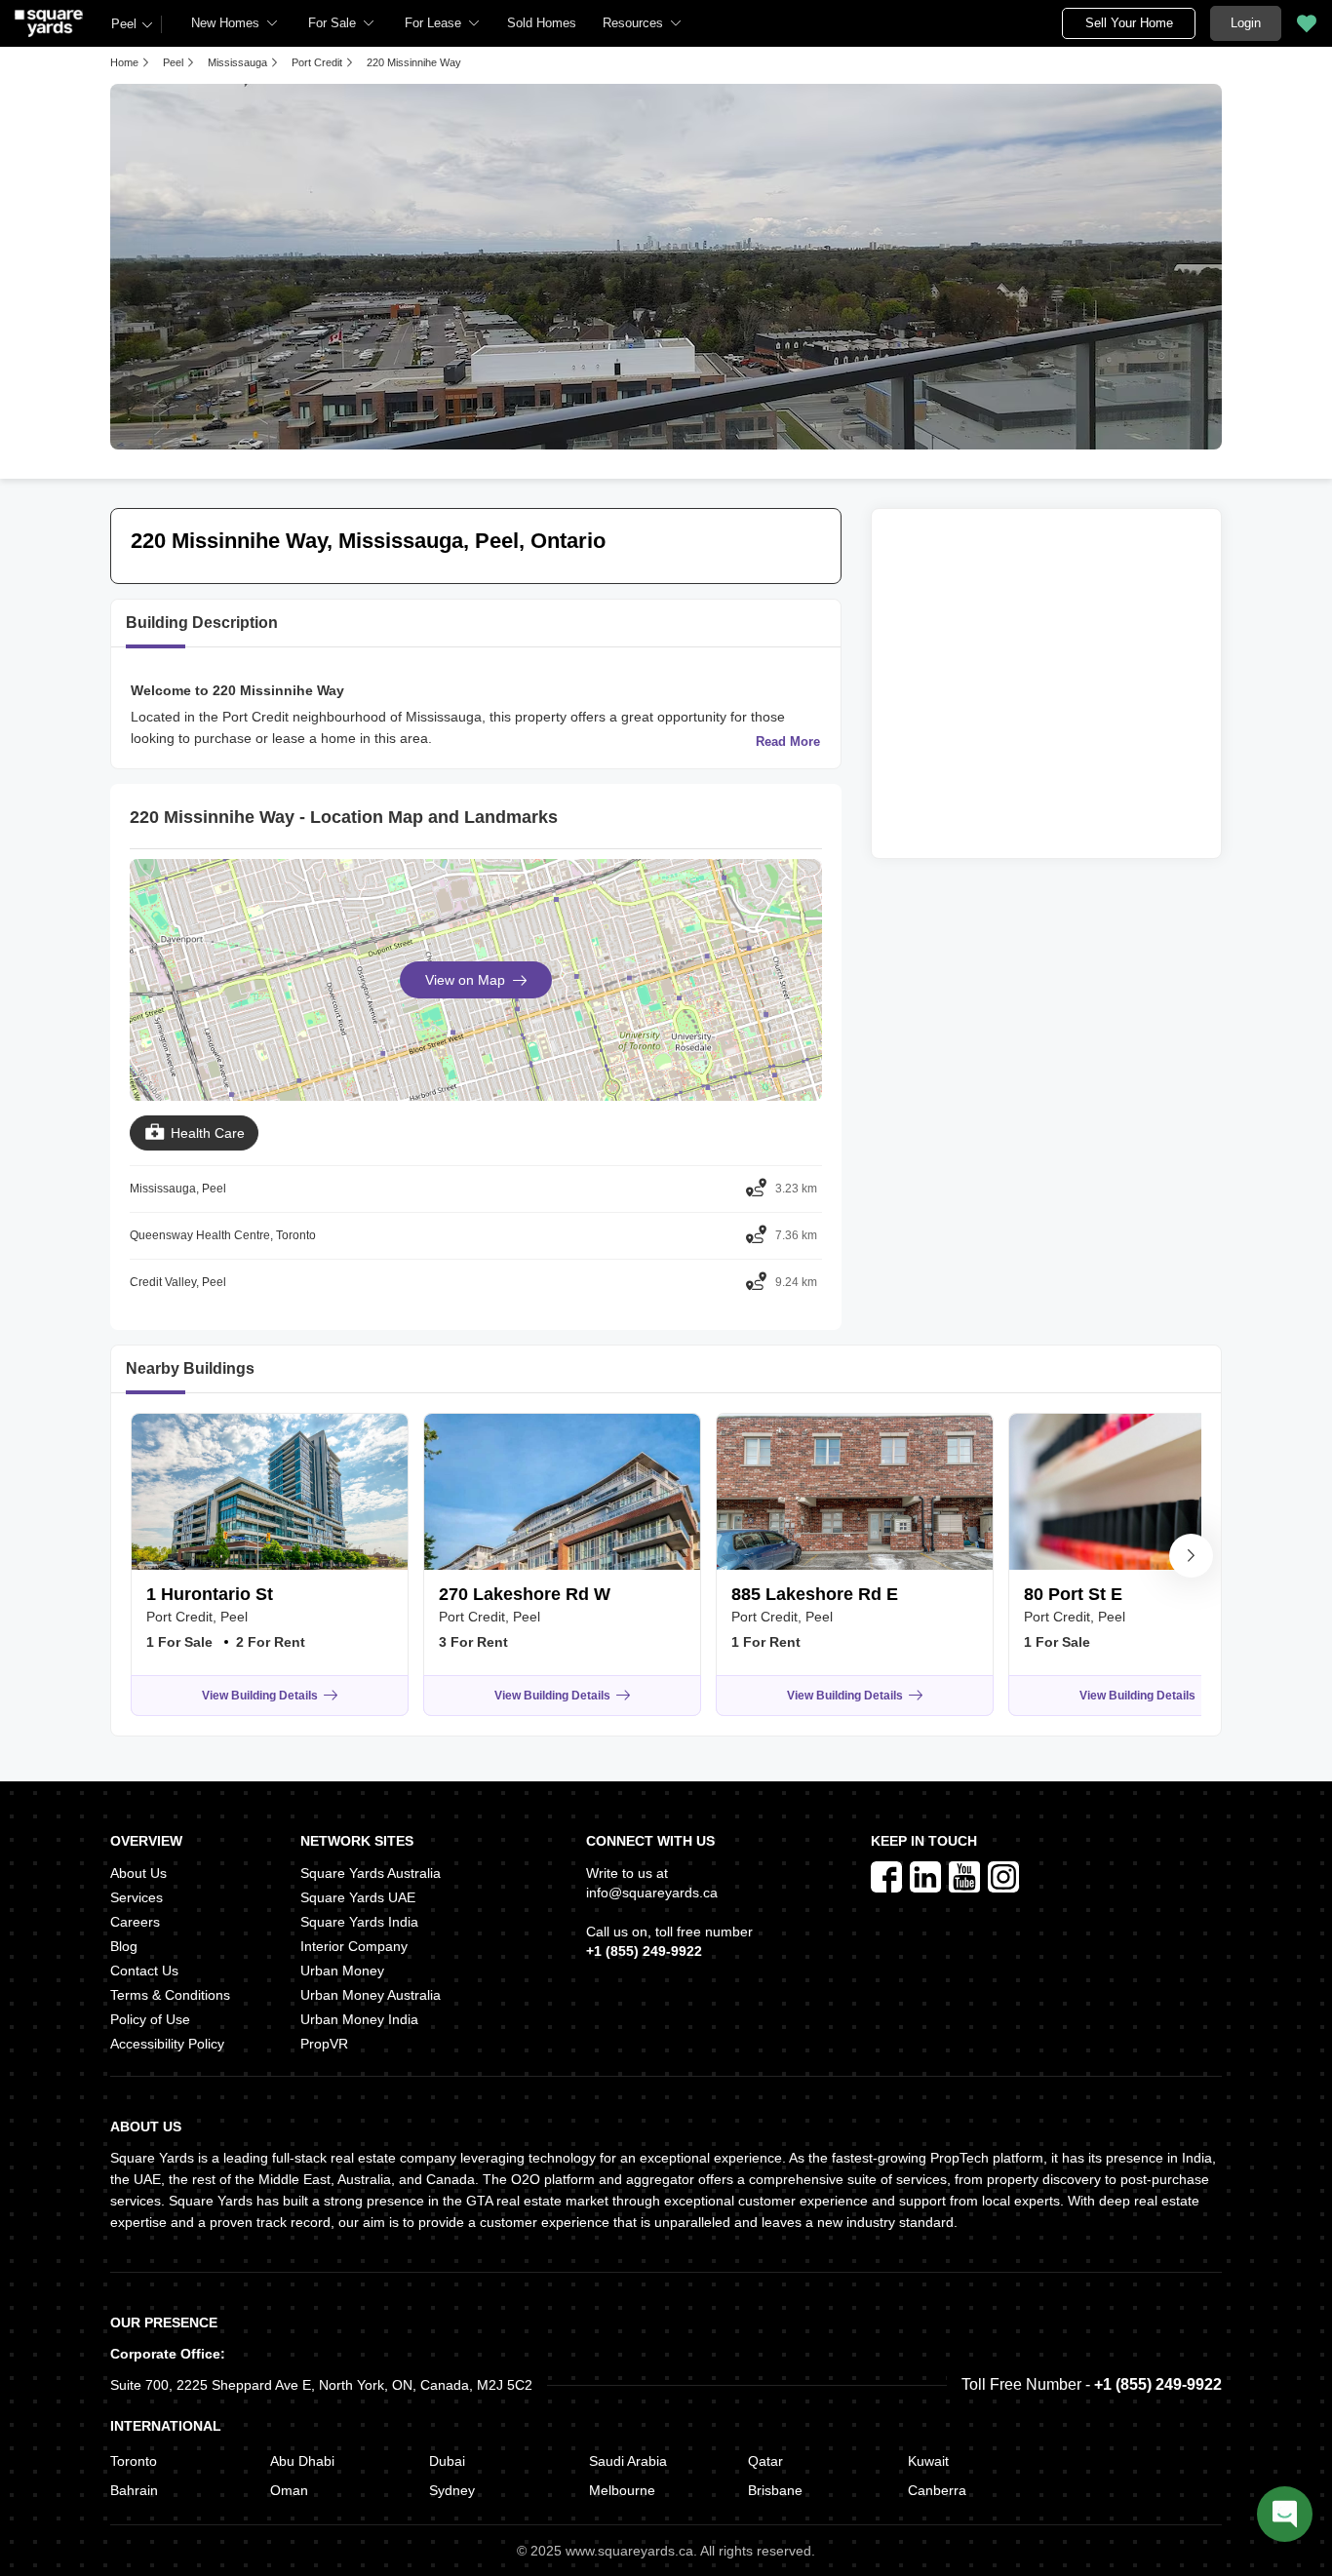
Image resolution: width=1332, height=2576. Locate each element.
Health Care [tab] (208, 1133)
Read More (788, 742)
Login (1246, 23)
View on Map (465, 980)
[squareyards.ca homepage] (49, 23)
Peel (124, 24)
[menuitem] (235, 23)
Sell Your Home (1129, 23)
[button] (542, 23)
